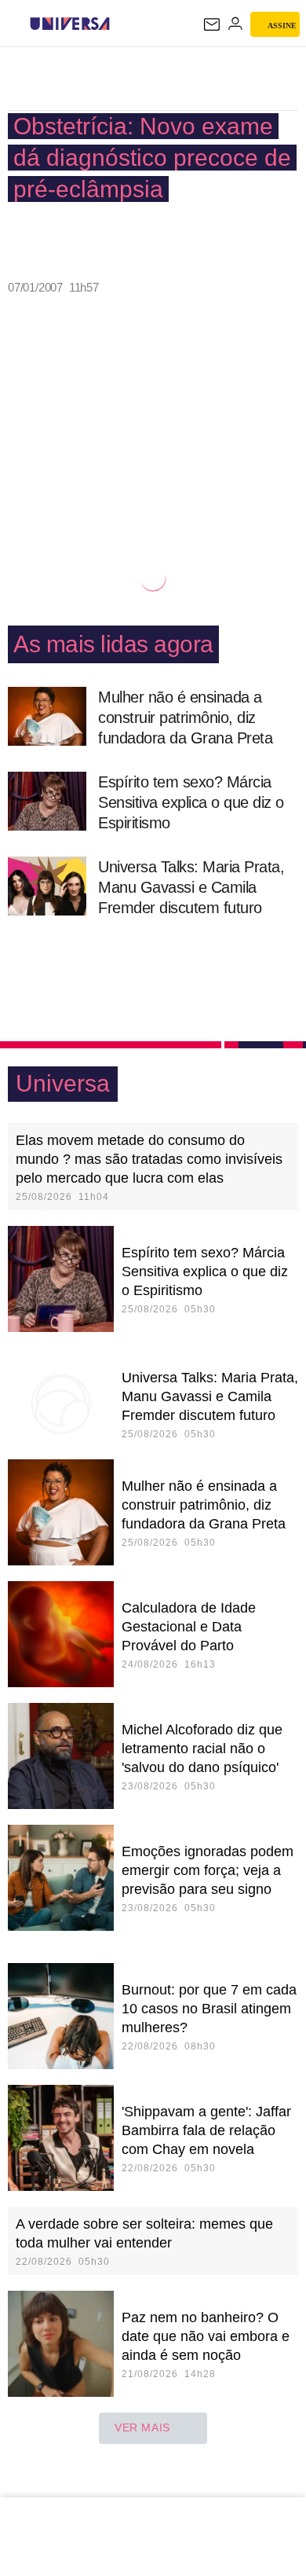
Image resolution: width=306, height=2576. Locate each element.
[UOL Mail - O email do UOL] (212, 24)
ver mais (142, 2427)
